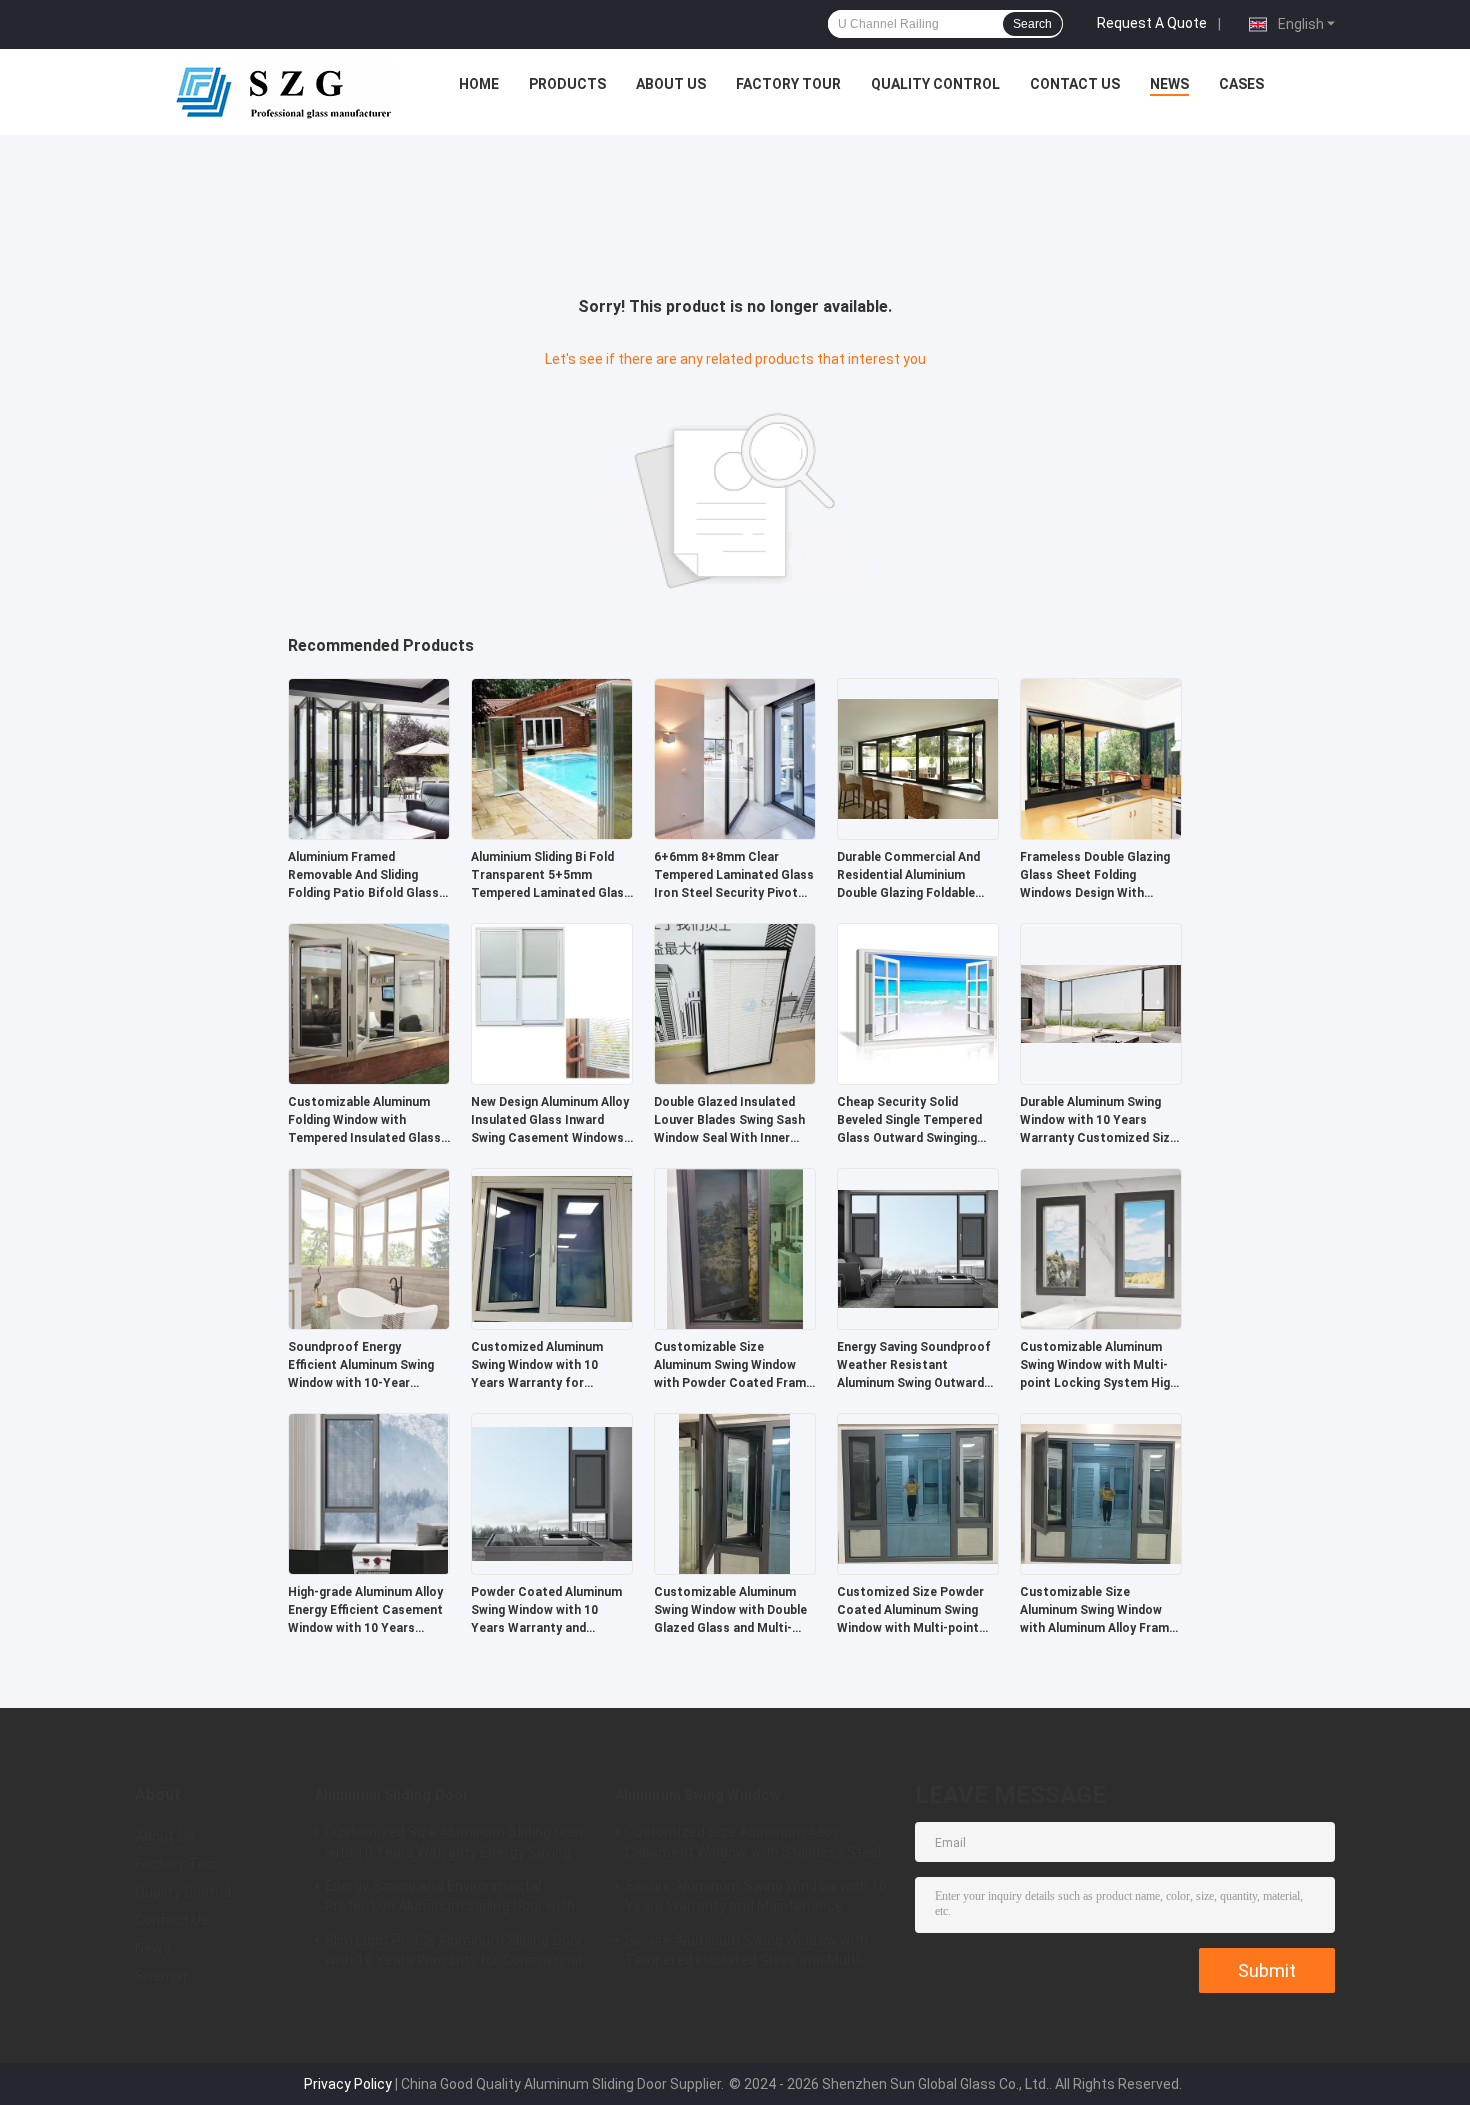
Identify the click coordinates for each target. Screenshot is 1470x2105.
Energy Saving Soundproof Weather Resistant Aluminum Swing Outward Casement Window (914, 1366)
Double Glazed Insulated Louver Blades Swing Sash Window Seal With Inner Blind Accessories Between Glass (733, 1121)
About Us (671, 84)
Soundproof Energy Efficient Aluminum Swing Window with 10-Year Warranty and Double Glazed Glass (361, 1366)
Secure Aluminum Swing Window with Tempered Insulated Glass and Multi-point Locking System (746, 1953)
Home (479, 84)
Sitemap (163, 1976)
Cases (1241, 84)
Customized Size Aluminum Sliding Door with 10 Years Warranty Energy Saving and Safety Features (455, 1845)
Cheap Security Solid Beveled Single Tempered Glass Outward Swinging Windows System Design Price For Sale (909, 1121)
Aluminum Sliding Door (392, 1795)
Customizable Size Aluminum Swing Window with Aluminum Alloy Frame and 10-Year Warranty (1098, 1611)
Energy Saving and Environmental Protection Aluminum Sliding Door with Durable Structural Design (450, 1899)
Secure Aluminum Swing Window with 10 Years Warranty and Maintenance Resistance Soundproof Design (756, 1899)
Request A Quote (1152, 23)
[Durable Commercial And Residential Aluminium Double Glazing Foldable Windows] (918, 758)
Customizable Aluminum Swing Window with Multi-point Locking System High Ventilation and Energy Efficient (1098, 1366)
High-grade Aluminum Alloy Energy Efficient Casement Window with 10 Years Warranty (365, 1611)
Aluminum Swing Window (697, 1795)
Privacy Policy (348, 2084)
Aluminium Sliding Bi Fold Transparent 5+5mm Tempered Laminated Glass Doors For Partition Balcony (551, 876)
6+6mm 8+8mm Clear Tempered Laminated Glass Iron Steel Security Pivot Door (734, 876)
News (1169, 84)
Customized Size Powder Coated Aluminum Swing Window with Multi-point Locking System (910, 1611)
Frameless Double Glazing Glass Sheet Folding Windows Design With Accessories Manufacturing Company (1095, 876)
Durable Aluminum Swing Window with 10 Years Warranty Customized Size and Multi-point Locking (1098, 1121)
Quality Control (935, 84)
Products (567, 84)
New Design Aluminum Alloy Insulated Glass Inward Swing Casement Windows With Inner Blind (550, 1121)
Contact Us (1075, 84)
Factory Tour (788, 84)
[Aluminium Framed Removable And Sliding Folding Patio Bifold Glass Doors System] (369, 758)
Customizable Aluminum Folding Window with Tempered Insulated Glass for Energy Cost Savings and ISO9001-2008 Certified (368, 1121)
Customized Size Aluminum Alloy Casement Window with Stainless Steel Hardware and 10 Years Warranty (753, 1845)
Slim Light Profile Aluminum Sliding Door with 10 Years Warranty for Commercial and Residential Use (454, 1953)
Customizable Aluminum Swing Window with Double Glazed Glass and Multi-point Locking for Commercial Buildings (730, 1611)
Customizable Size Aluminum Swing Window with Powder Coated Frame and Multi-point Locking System (733, 1366)
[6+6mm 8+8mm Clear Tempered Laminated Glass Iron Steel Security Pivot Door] (735, 758)
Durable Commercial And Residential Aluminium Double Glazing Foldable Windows (908, 876)
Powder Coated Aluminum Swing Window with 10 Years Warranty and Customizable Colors (546, 1611)
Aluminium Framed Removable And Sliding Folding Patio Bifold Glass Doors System (363, 876)
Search (1032, 24)
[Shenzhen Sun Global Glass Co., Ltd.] (286, 89)
